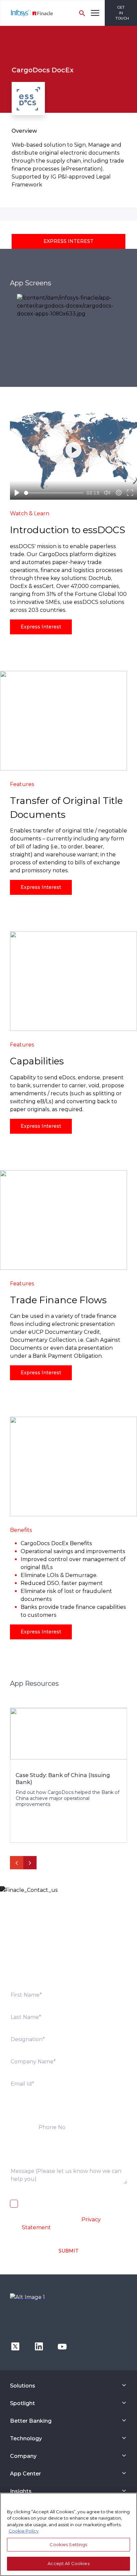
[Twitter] (15, 2346)
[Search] (82, 13)
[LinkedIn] (39, 2346)
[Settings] (119, 493)
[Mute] (107, 493)
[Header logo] (27, 13)
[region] (68, 2534)
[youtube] (62, 2346)
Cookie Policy (24, 2531)
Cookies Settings (68, 2544)
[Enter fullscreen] (130, 493)
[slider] (54, 493)
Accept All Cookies (68, 2563)
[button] (68, 241)
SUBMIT (68, 2251)
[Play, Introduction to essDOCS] (17, 493)
